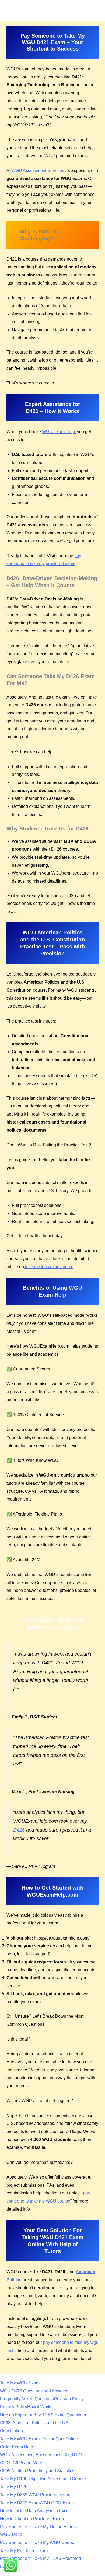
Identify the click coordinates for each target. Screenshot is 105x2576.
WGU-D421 (11, 2534)
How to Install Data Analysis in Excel (35, 2511)
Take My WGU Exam (20, 2383)
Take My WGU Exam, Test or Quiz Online (39, 2439)
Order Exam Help (17, 2447)
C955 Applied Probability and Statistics (37, 2471)
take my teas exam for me (49, 1267)
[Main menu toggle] (99, 7)
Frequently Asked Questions (27, 2399)
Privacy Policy (14, 2407)
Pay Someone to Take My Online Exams (38, 2527)
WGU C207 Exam (57, 2503)
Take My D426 (14, 2487)
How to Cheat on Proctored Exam (32, 2519)
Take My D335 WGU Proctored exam (35, 2495)
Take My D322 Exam (20, 2503)
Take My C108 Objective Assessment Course (43, 2479)
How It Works (40, 2407)
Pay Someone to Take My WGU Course (38, 2543)
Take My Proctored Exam (24, 2551)
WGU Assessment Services (38, 170)
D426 (19, 1830)
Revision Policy (69, 2399)
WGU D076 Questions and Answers (34, 2391)
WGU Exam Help (58, 432)
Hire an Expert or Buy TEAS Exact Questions (43, 2415)
